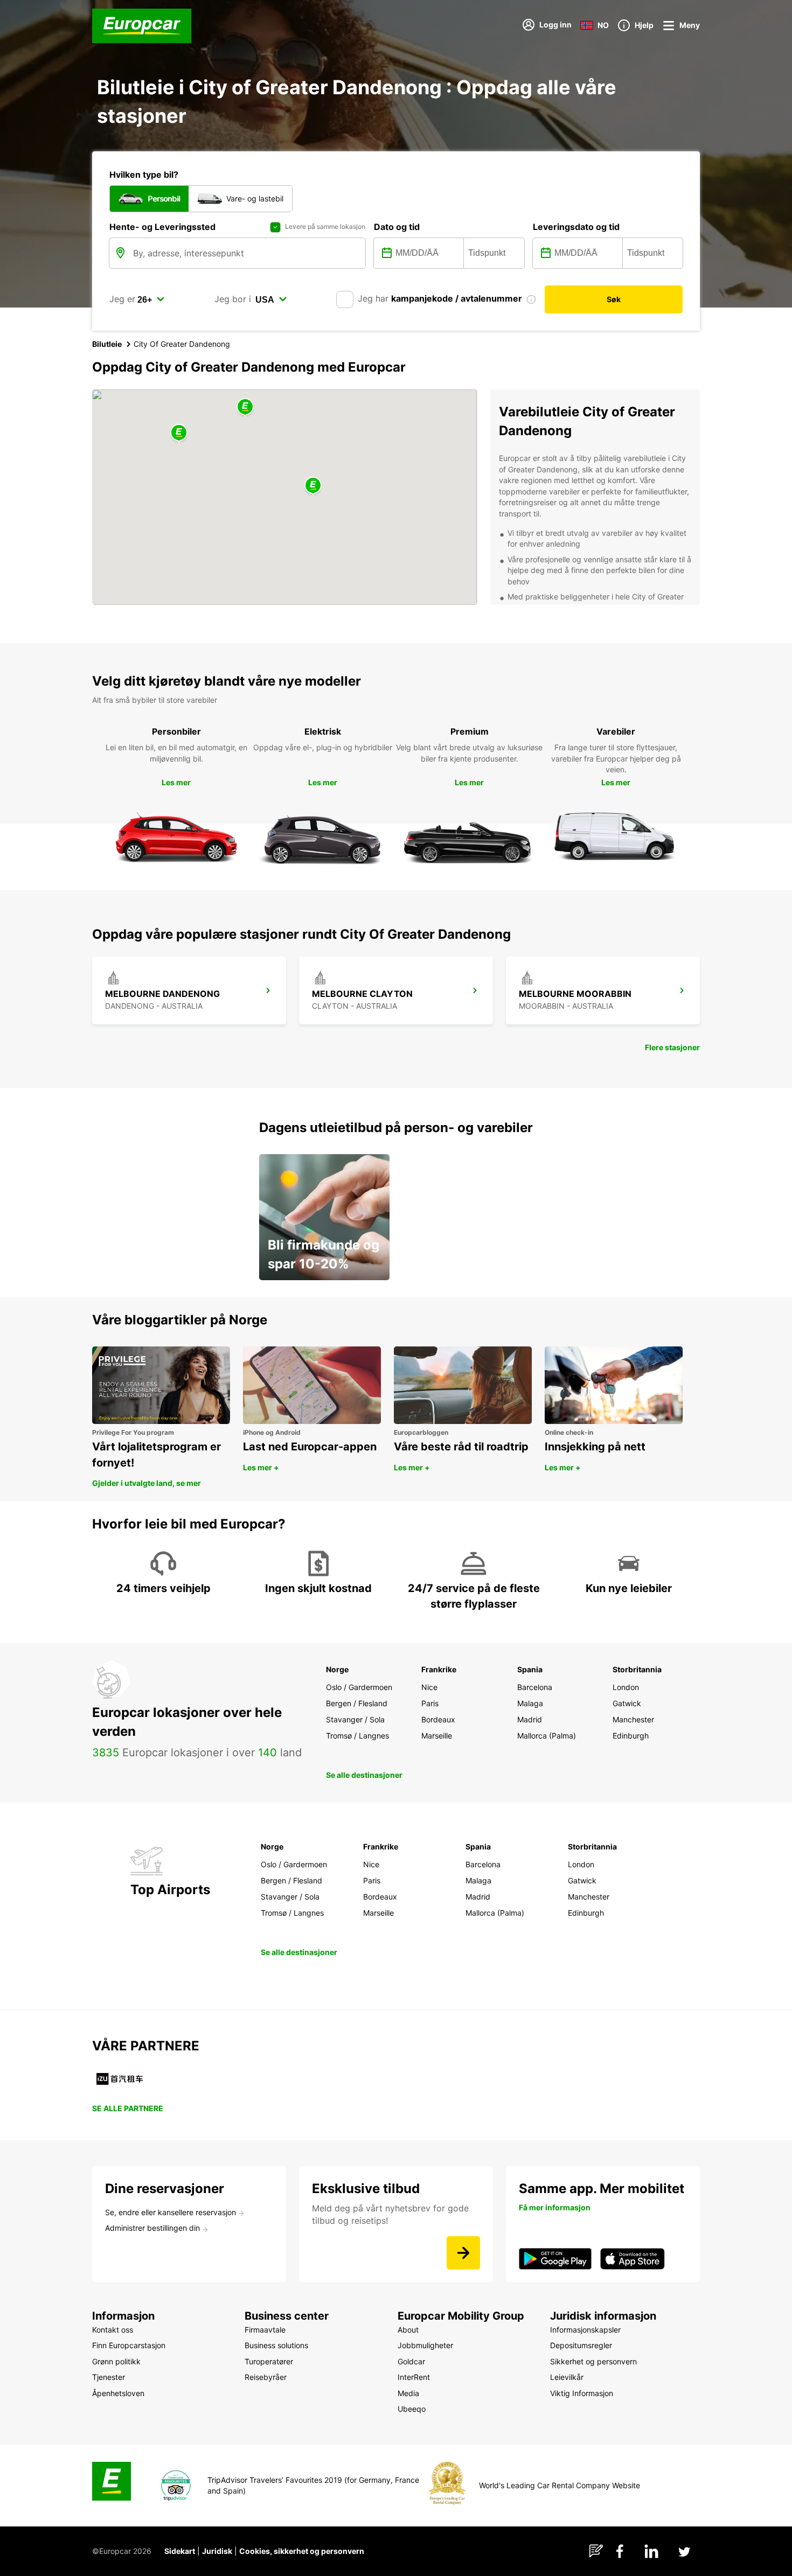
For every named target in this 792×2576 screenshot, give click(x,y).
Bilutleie (107, 344)
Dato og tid (397, 227)
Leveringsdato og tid (576, 227)
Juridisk (217, 2551)
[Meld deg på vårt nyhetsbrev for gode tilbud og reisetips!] (463, 2253)
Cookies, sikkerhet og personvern (302, 2551)
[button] (245, 407)
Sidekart (180, 2551)
